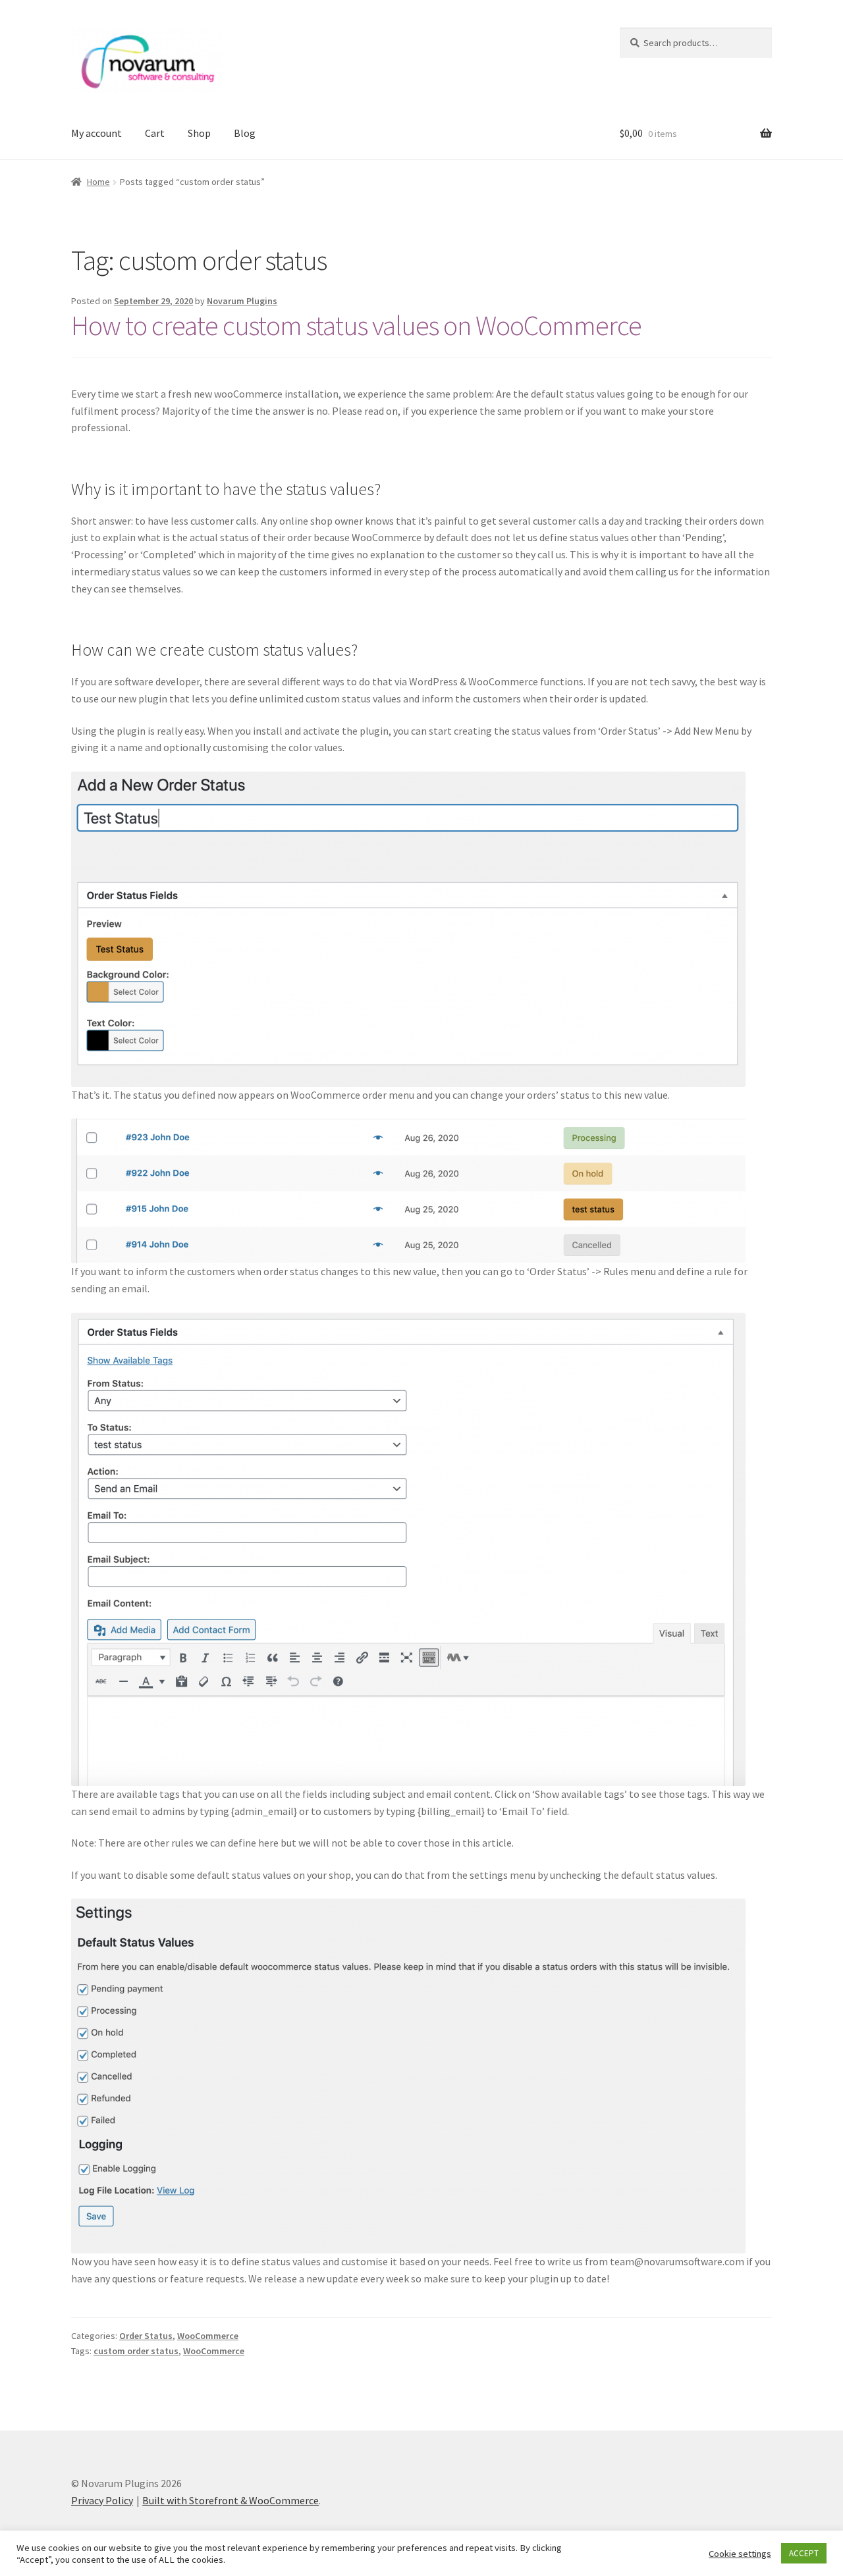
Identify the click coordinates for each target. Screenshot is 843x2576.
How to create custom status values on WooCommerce (356, 325)
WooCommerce (208, 2336)
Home (98, 182)
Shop (199, 133)
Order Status (146, 2336)
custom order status (136, 2351)
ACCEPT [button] (804, 2553)
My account (96, 133)
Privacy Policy (102, 2500)
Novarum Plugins (242, 301)
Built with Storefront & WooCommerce (231, 2500)
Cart (155, 133)
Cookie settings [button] (740, 2554)
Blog (245, 133)
